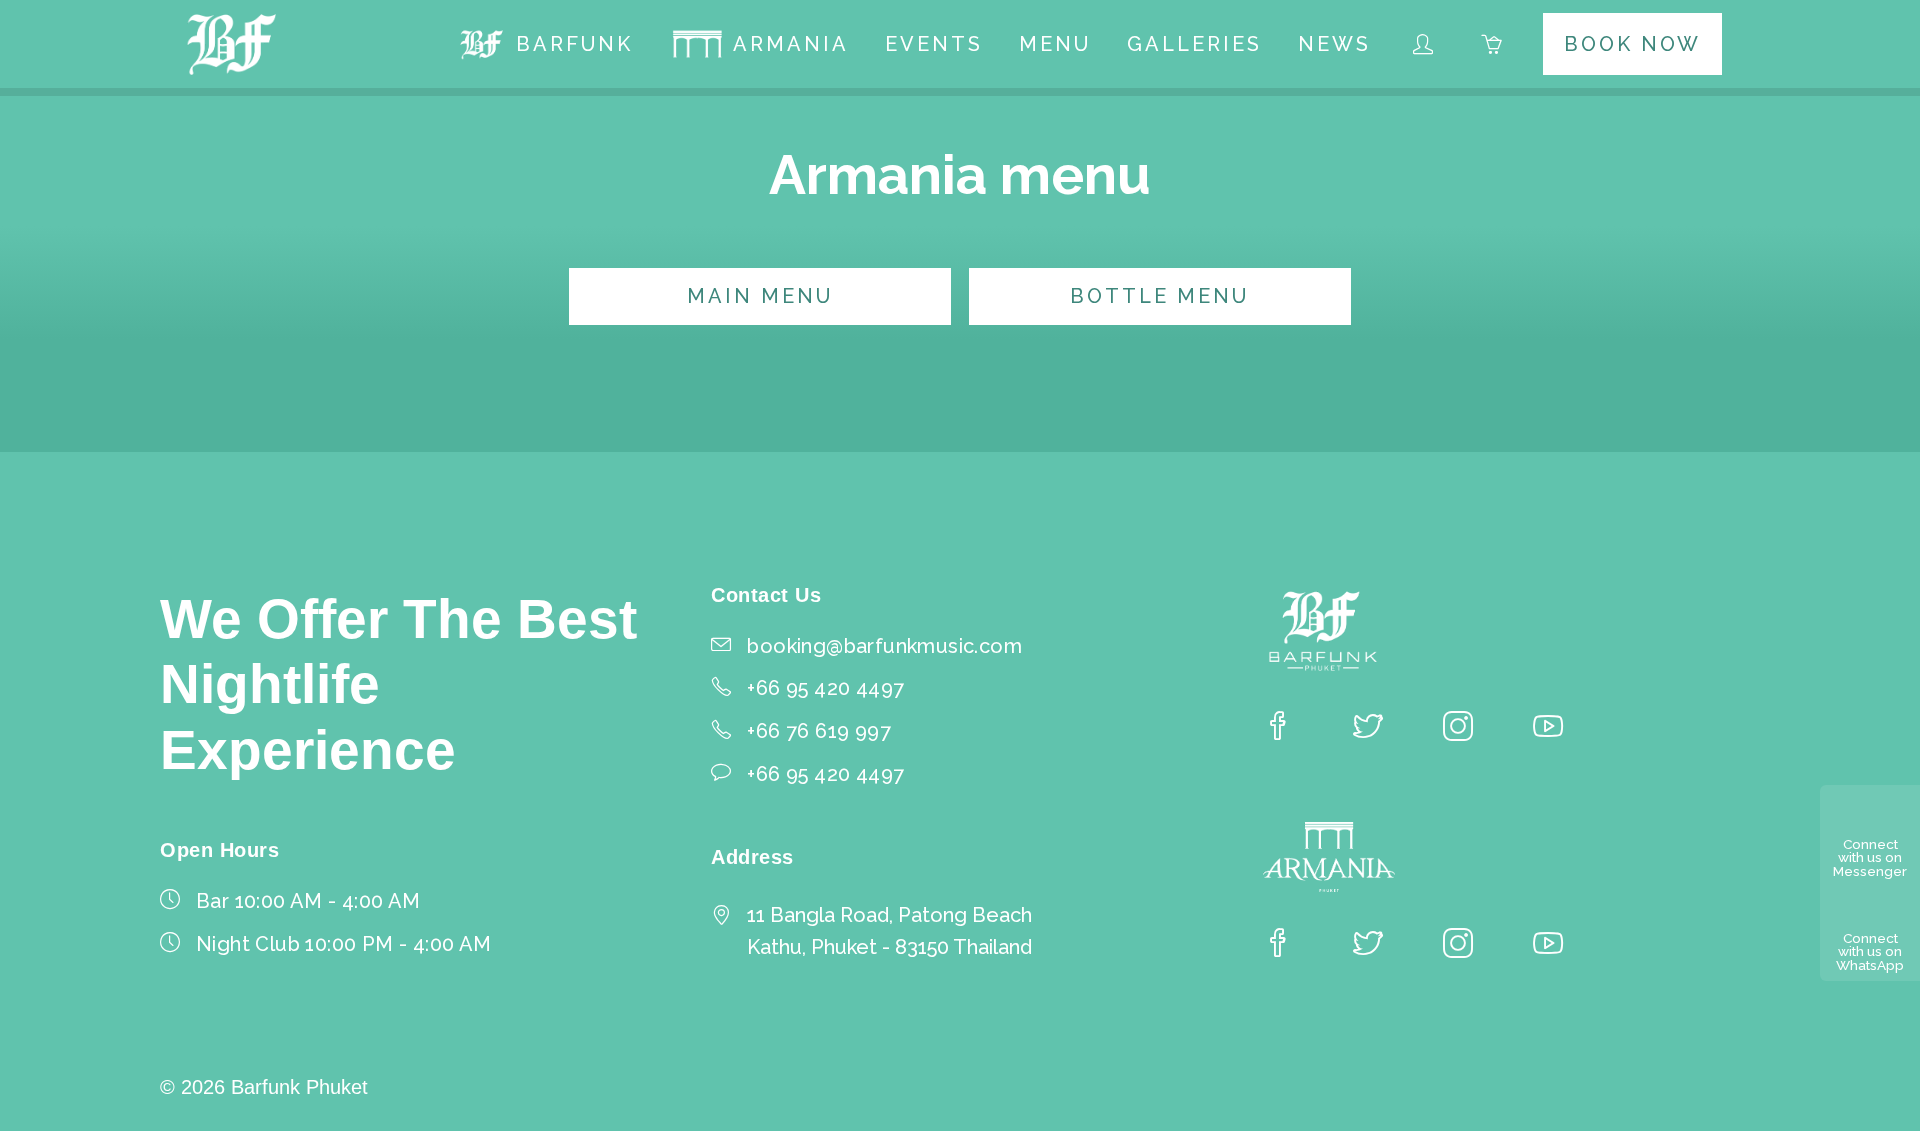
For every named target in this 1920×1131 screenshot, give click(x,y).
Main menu (760, 296)
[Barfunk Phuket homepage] (232, 44)
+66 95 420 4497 (825, 774)
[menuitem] (545, 44)
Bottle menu (1159, 296)
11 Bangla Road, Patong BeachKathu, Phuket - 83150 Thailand (889, 931)
